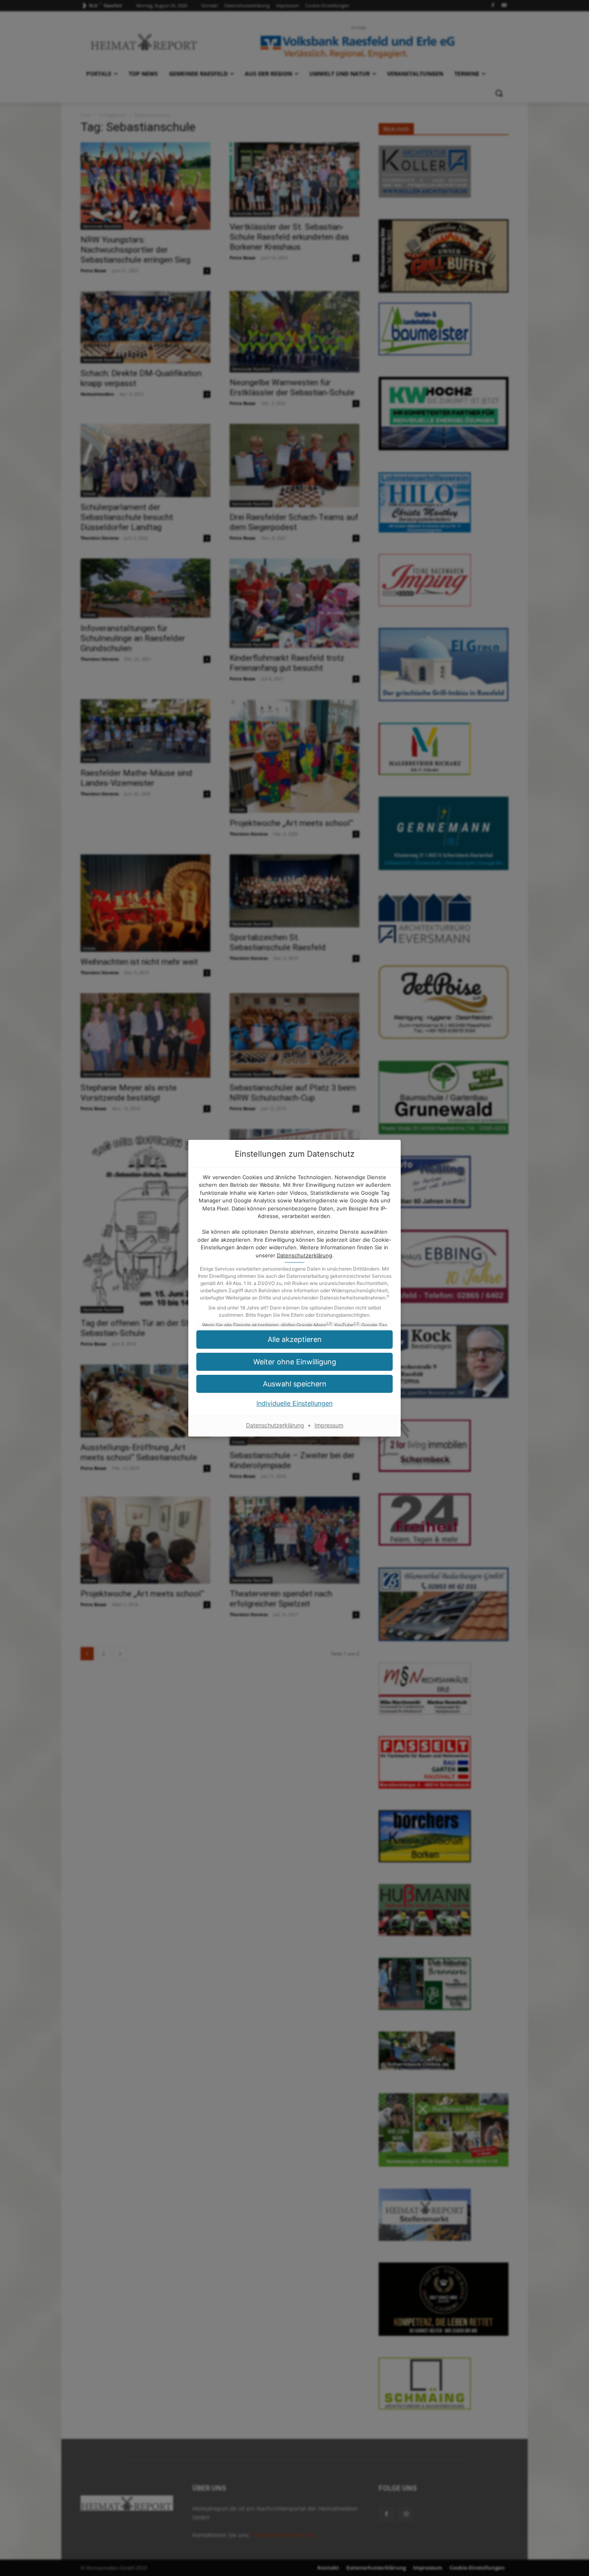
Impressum (329, 1425)
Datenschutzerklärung (305, 1255)
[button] (294, 1362)
